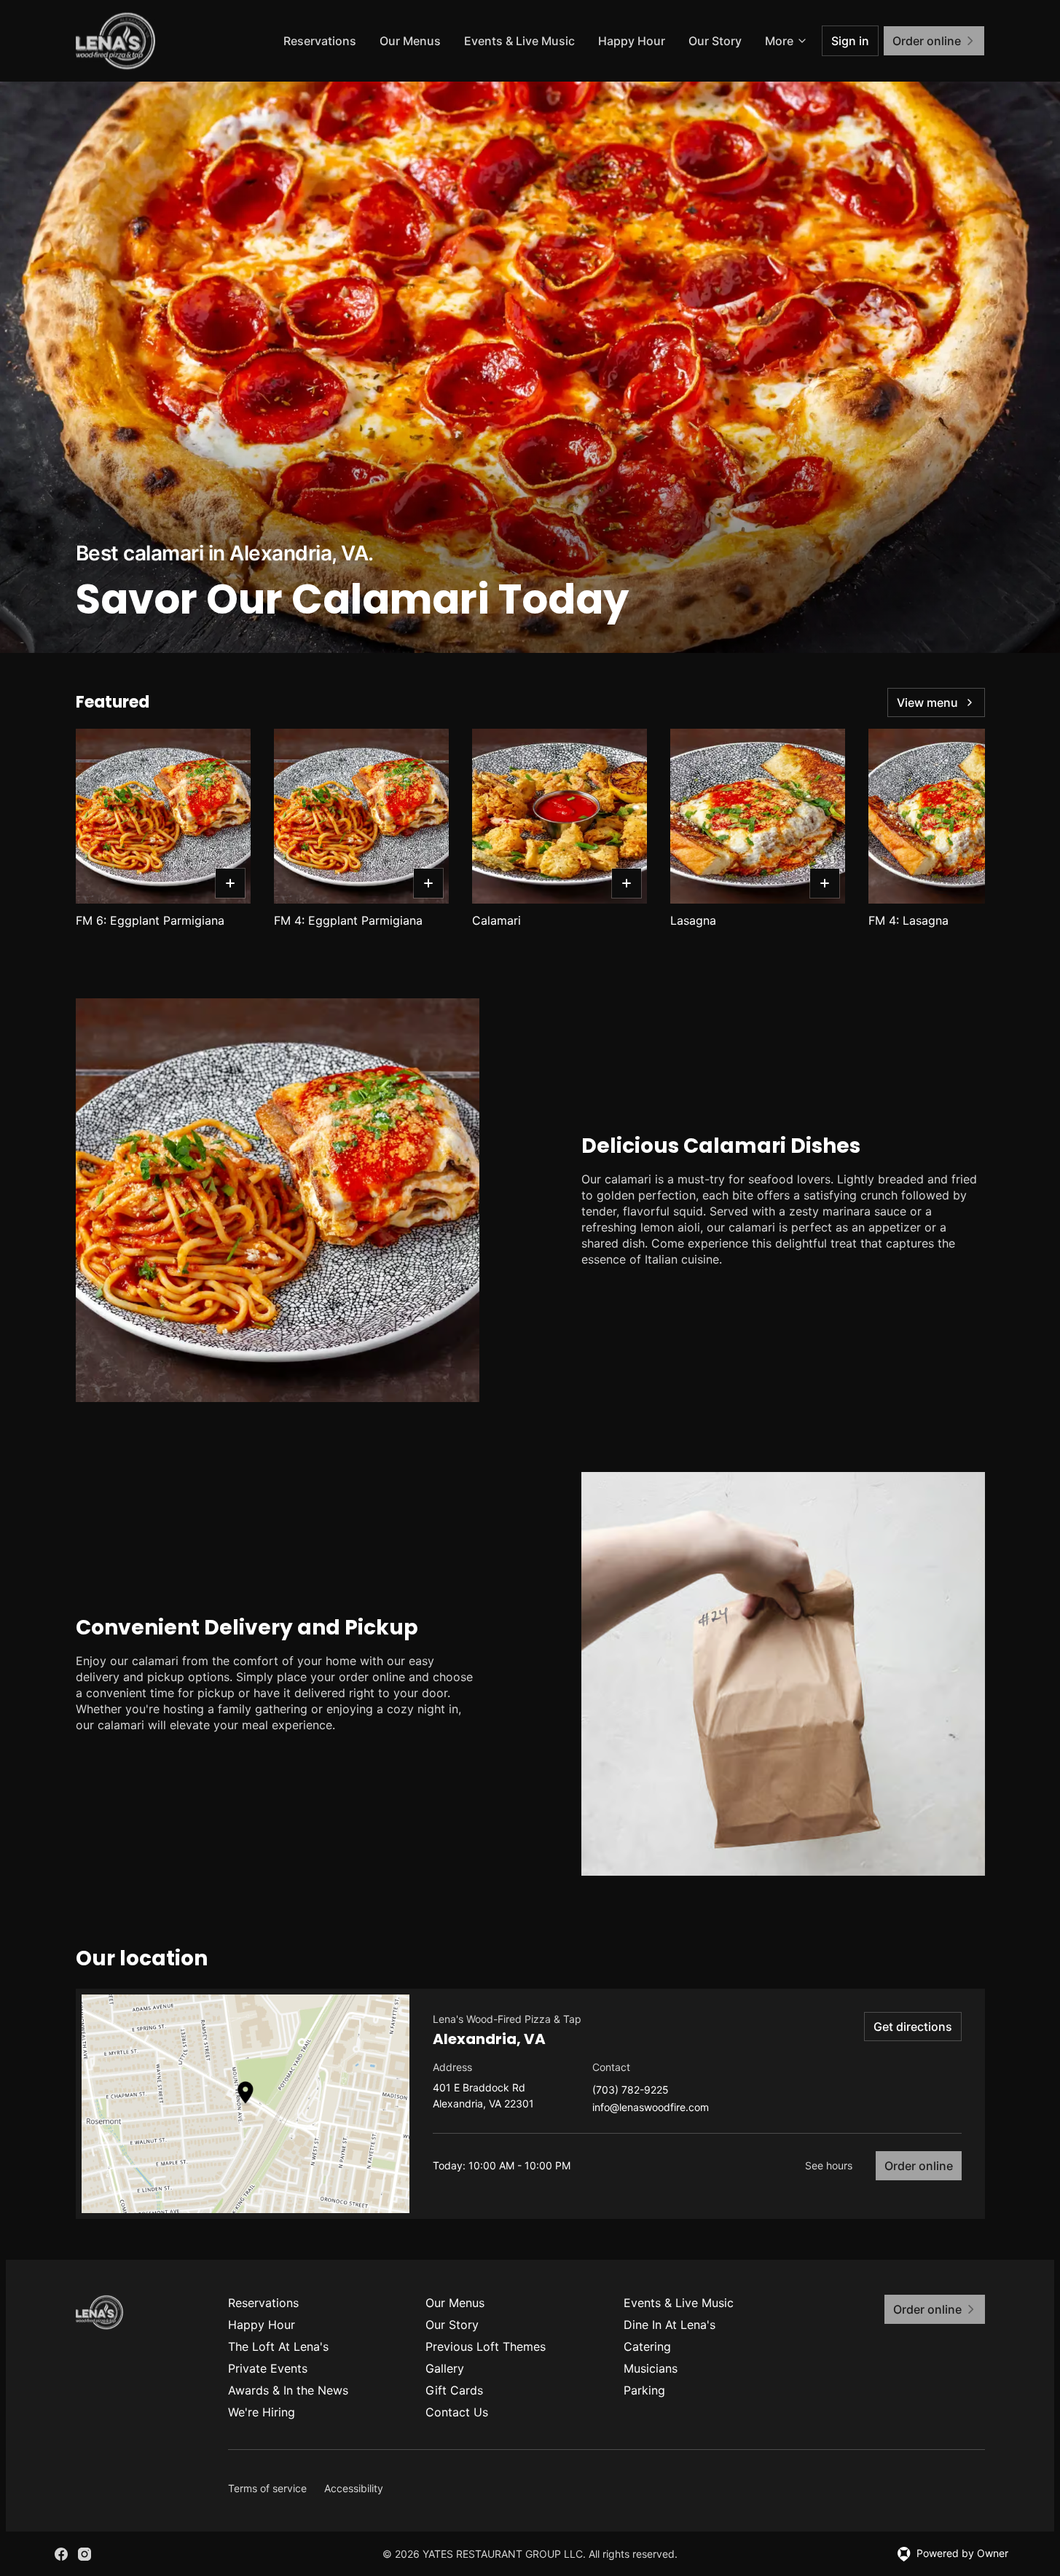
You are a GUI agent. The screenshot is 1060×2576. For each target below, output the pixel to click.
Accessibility (354, 2488)
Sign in (850, 41)
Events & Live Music (519, 41)
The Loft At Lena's (278, 2346)
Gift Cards (454, 2390)
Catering (647, 2346)
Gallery (445, 2368)
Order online (919, 2166)
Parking (644, 2390)
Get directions (913, 2027)
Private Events (268, 2368)
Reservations (320, 41)
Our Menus (410, 41)
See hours (829, 2165)
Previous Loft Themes (486, 2346)
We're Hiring (262, 2412)
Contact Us (457, 2412)
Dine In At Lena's (670, 2325)
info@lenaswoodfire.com (651, 2108)
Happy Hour (632, 41)
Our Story (715, 41)
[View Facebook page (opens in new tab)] (61, 2554)
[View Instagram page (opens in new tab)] (85, 2554)
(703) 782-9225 (631, 2090)
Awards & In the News (288, 2390)
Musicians (651, 2368)
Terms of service (267, 2488)
